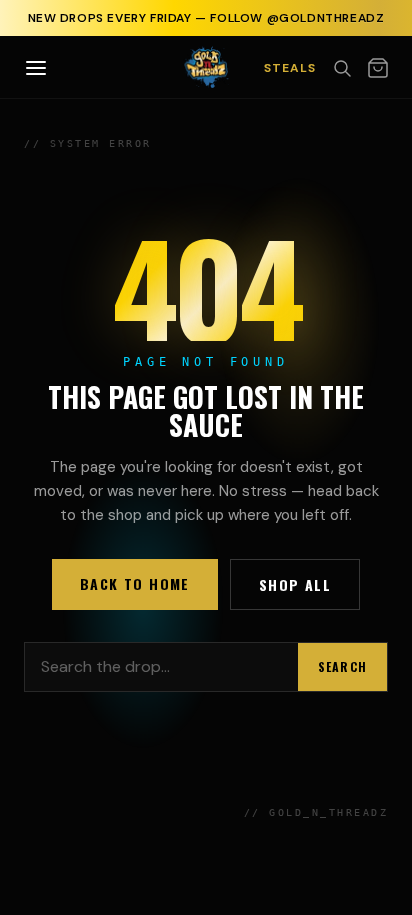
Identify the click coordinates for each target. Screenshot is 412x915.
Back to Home (135, 583)
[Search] (342, 68)
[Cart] (378, 68)
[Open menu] (36, 68)
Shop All (295, 584)
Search (342, 666)
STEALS (290, 68)
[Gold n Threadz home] (206, 67)
